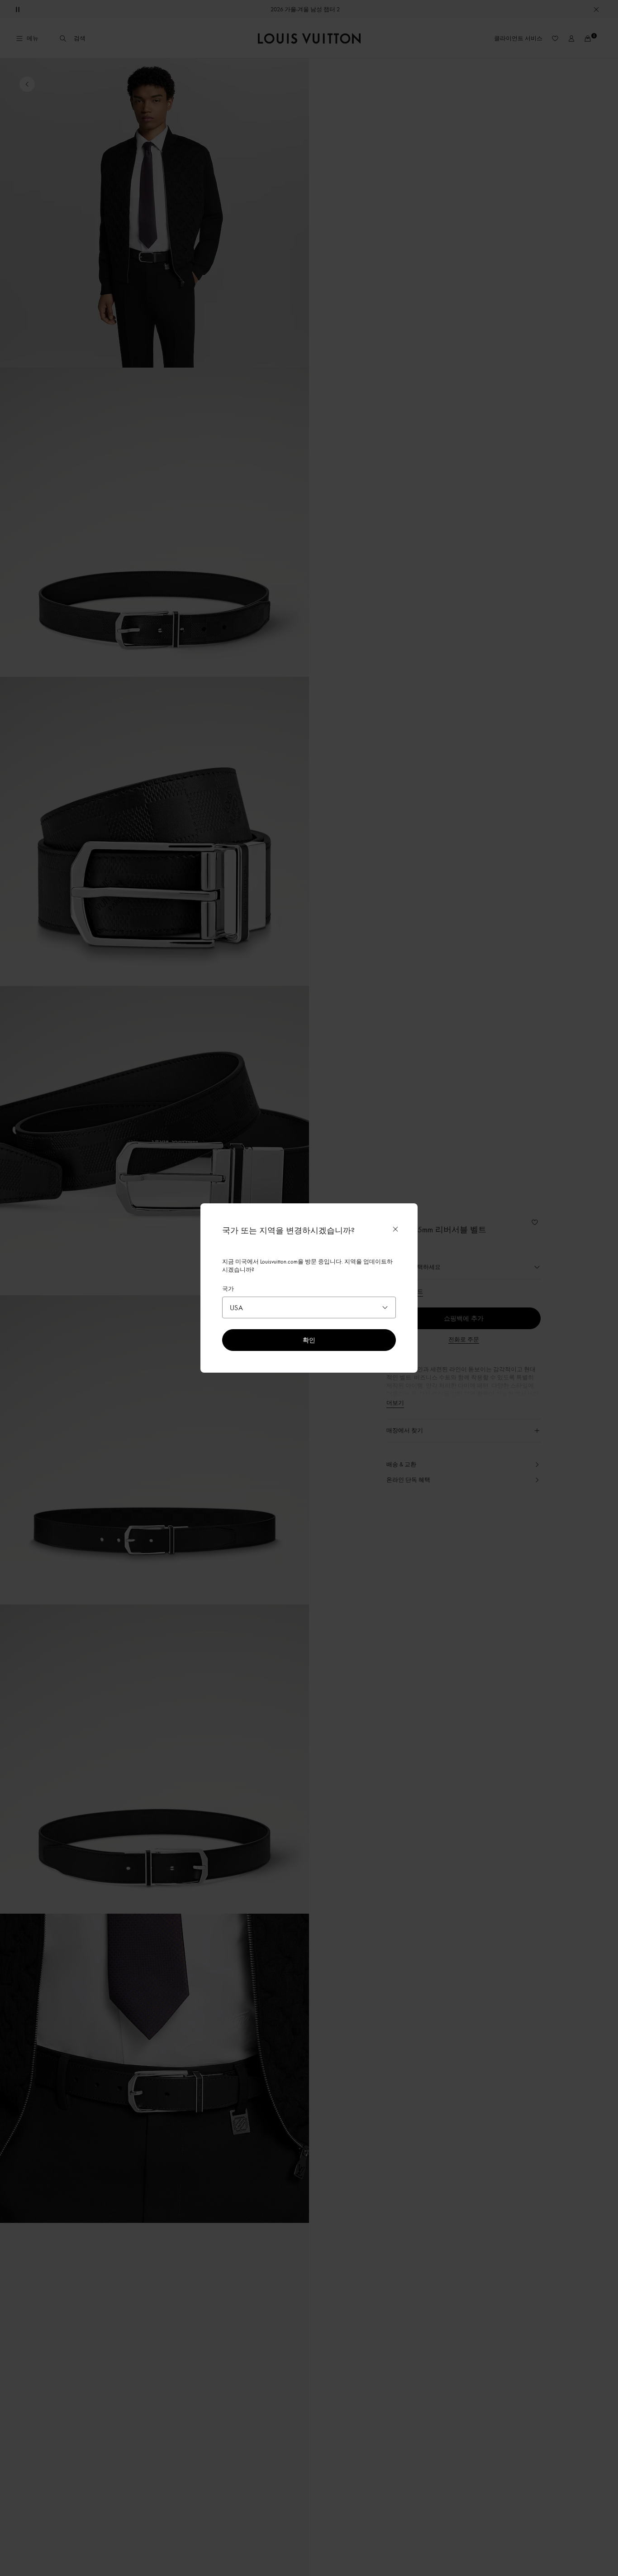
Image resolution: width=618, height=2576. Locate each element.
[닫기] (395, 1229)
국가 (228, 1288)
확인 (309, 1340)
